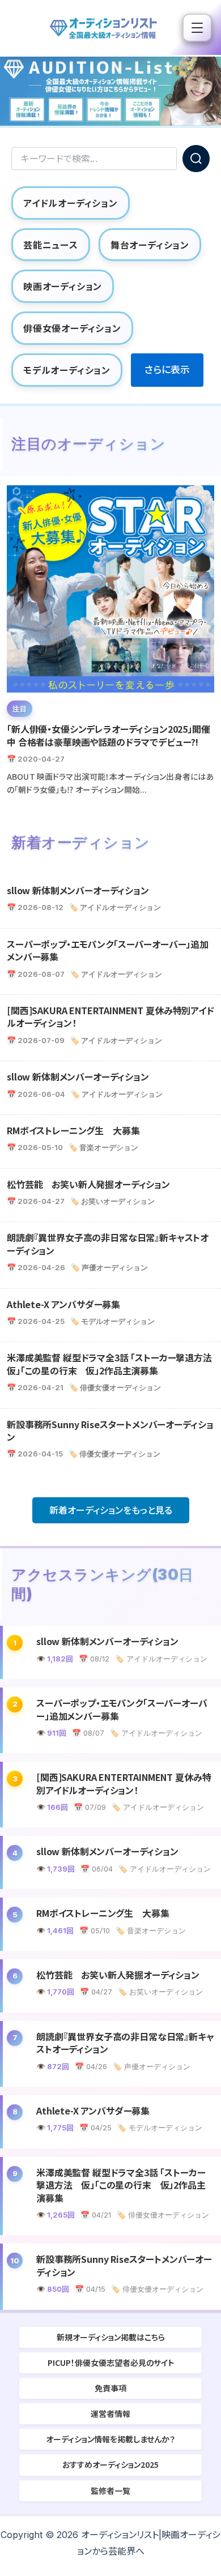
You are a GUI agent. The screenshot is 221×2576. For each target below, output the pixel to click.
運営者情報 (110, 2413)
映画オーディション (63, 286)
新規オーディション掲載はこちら (111, 2337)
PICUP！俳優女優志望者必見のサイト (111, 2363)
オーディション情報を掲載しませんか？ (110, 2439)
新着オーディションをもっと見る (111, 1510)
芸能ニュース (51, 245)
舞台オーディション (150, 245)
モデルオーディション (67, 370)
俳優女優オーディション (72, 328)
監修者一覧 (110, 2490)
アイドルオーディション (71, 203)
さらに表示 (167, 370)
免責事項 (110, 2388)
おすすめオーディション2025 (110, 2464)
